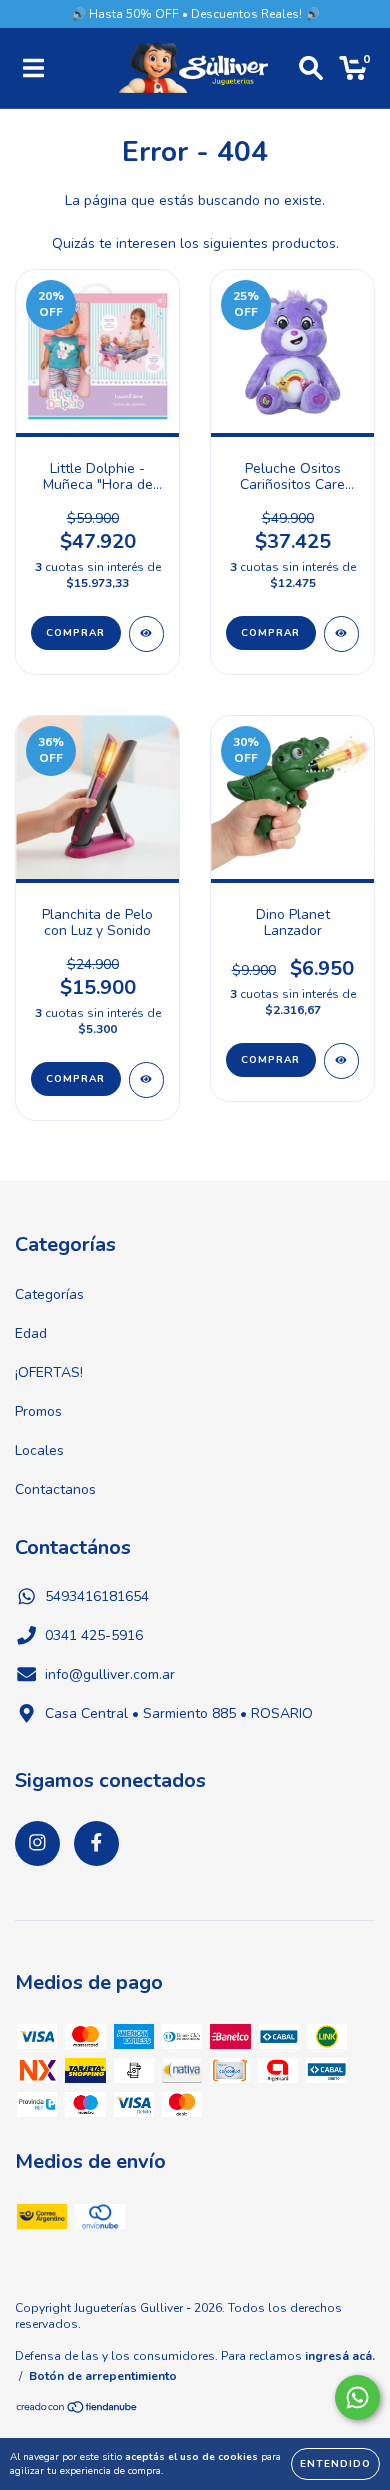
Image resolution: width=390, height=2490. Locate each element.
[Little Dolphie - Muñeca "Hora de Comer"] (146, 634)
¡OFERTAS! (49, 1372)
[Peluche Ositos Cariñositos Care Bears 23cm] (341, 634)
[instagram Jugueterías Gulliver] (37, 1843)
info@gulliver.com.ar (110, 1674)
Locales (39, 1450)
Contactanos (55, 1489)
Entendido (335, 2464)
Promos (38, 1411)
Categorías (49, 1294)
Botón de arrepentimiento (103, 2376)
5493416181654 (97, 1596)
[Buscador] (311, 68)
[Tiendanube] (77, 2410)
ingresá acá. (340, 2356)
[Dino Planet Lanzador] (341, 1061)
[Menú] (33, 68)
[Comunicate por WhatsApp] (357, 2397)
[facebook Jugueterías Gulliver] (96, 1843)
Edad (31, 1333)
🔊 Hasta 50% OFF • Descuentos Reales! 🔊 (195, 14)
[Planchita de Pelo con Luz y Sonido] (146, 1080)
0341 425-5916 (94, 1635)
